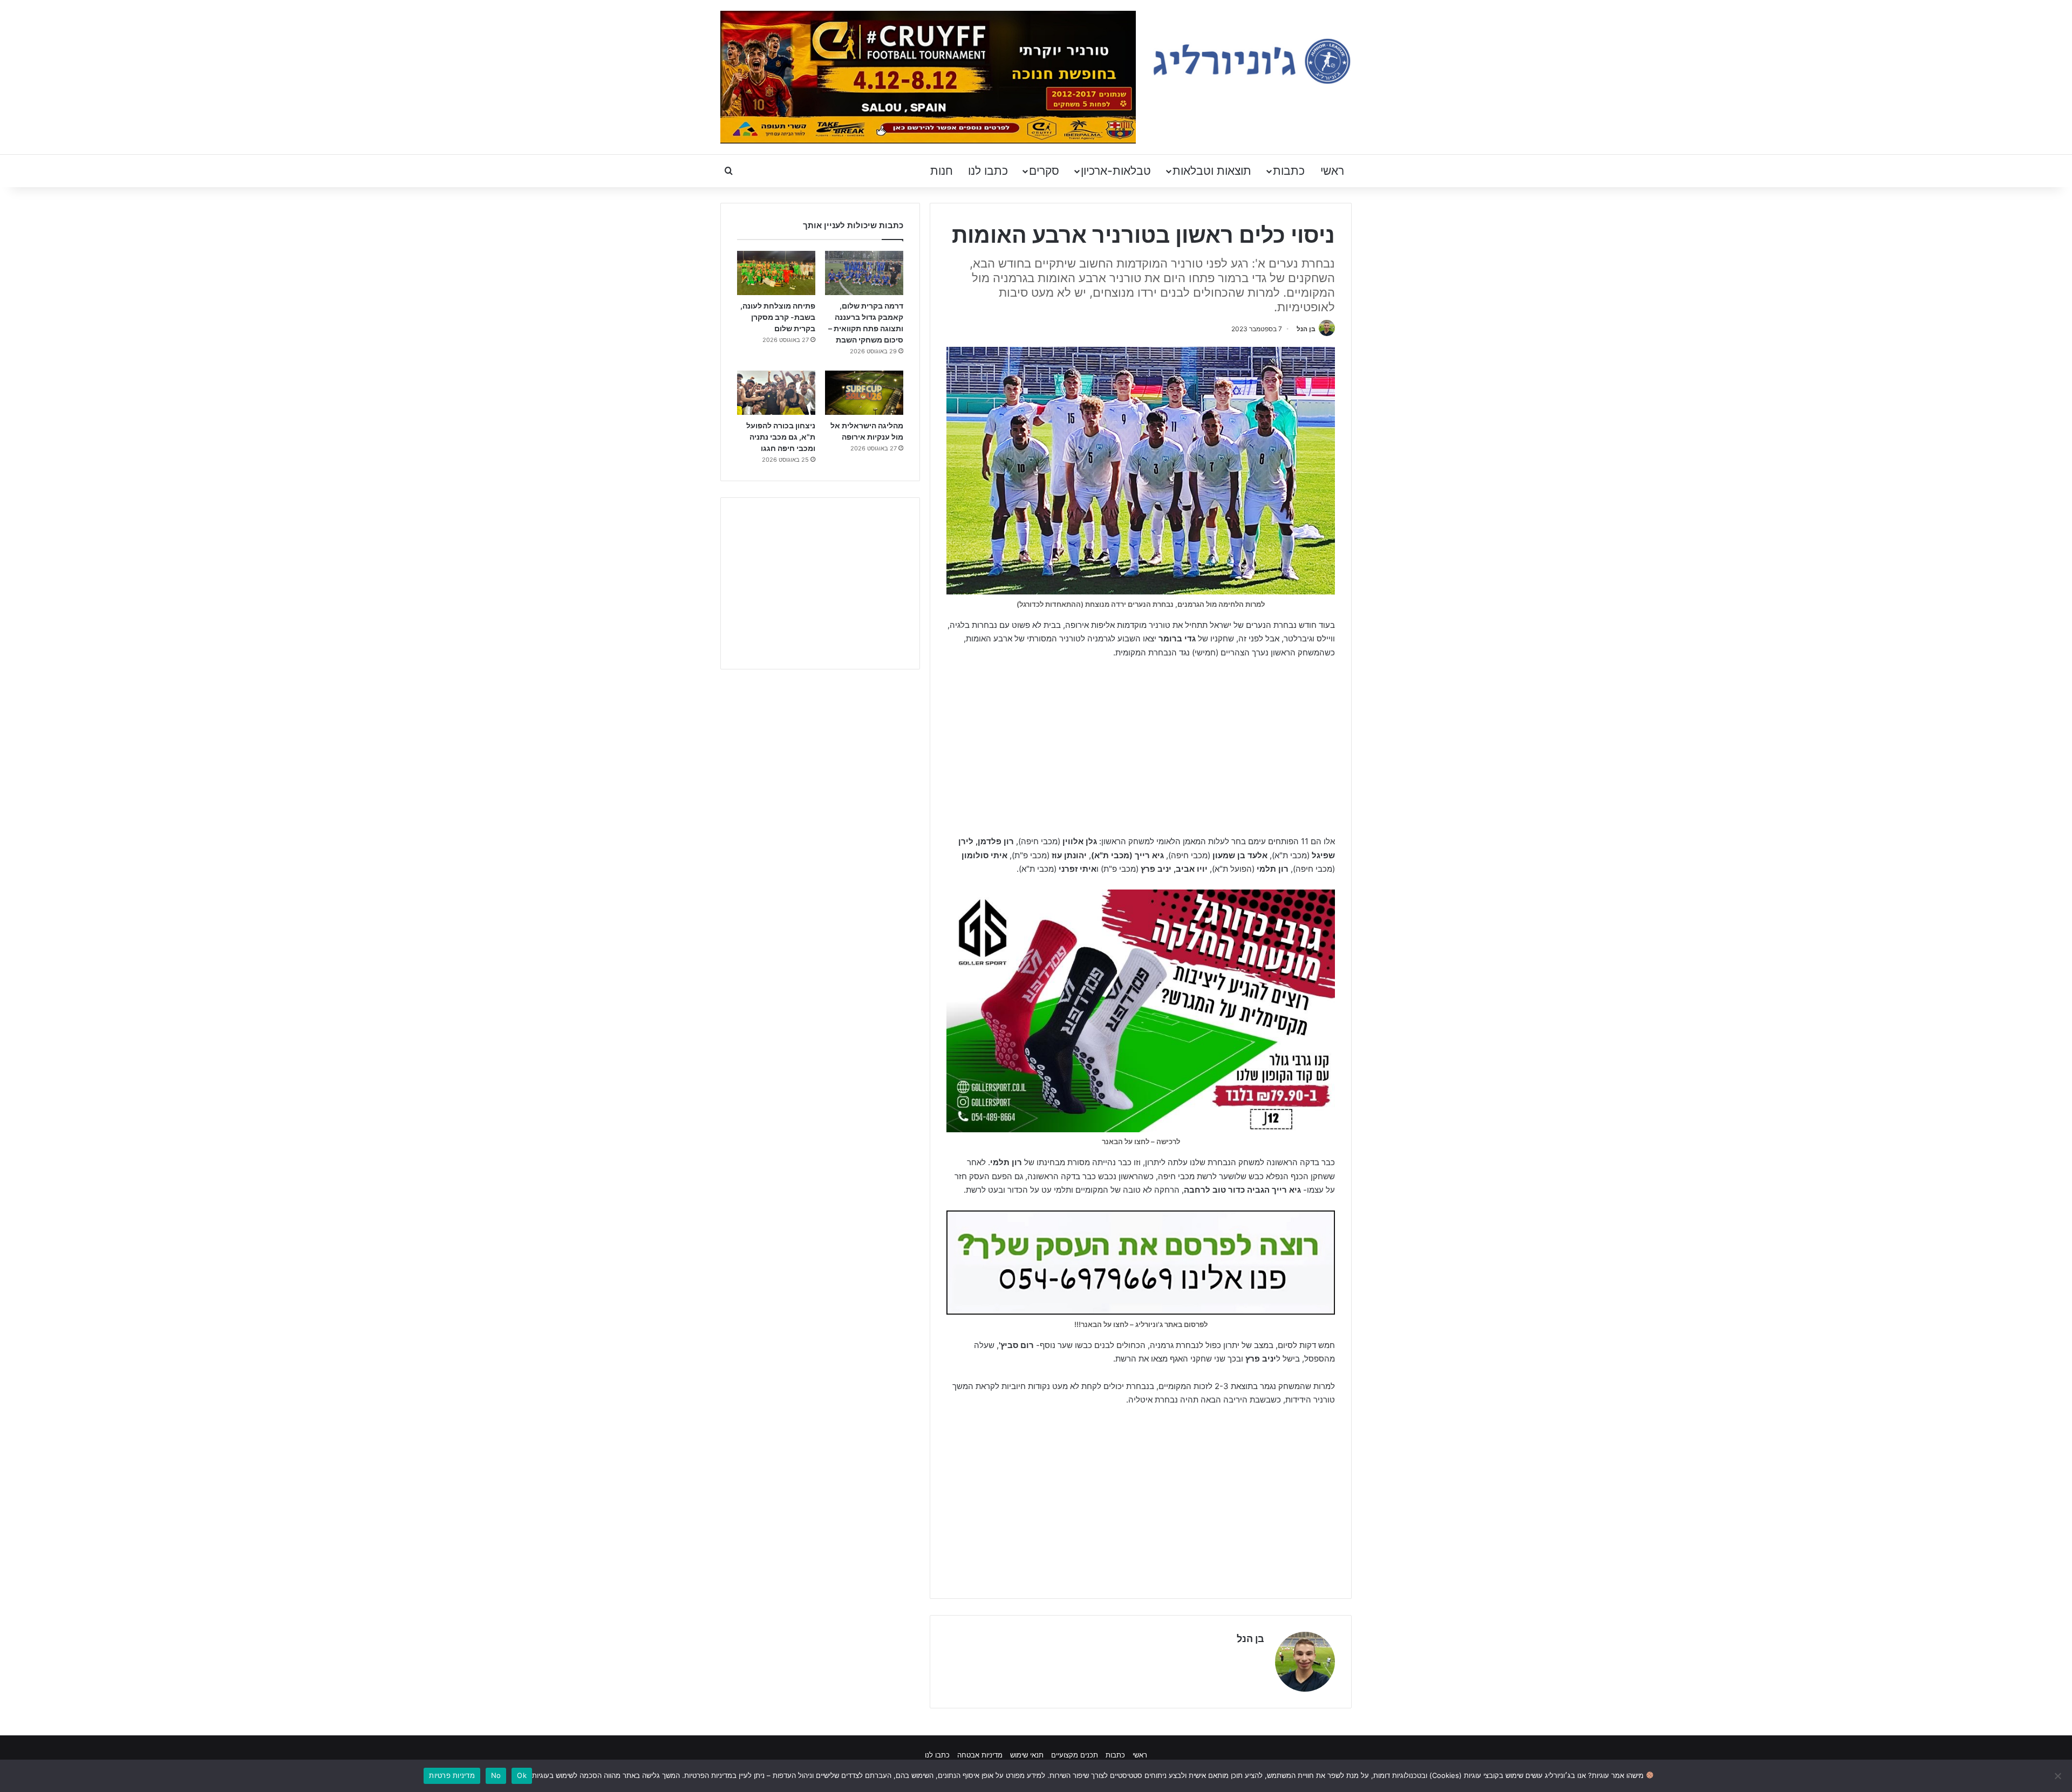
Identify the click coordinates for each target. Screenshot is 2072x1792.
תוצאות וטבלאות (1212, 171)
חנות (942, 171)
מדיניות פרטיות (452, 1775)
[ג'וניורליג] (1252, 61)
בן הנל (1306, 329)
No (496, 1775)
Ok (522, 1775)
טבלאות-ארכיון (1116, 171)
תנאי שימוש (1027, 1755)
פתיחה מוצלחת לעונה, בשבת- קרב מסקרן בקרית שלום (778, 317)
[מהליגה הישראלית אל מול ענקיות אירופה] (864, 393)
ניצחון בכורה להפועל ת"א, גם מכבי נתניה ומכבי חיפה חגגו (781, 437)
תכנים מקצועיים (1075, 1755)
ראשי (1332, 171)
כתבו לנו (988, 171)
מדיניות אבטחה (980, 1755)
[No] (2059, 1776)
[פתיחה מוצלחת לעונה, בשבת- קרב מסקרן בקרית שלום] (776, 273)
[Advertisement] (1141, 748)
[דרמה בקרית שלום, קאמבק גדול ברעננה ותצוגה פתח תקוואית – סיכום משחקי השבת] (864, 273)
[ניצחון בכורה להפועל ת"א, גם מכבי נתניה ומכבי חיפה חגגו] (776, 393)
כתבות (1289, 171)
